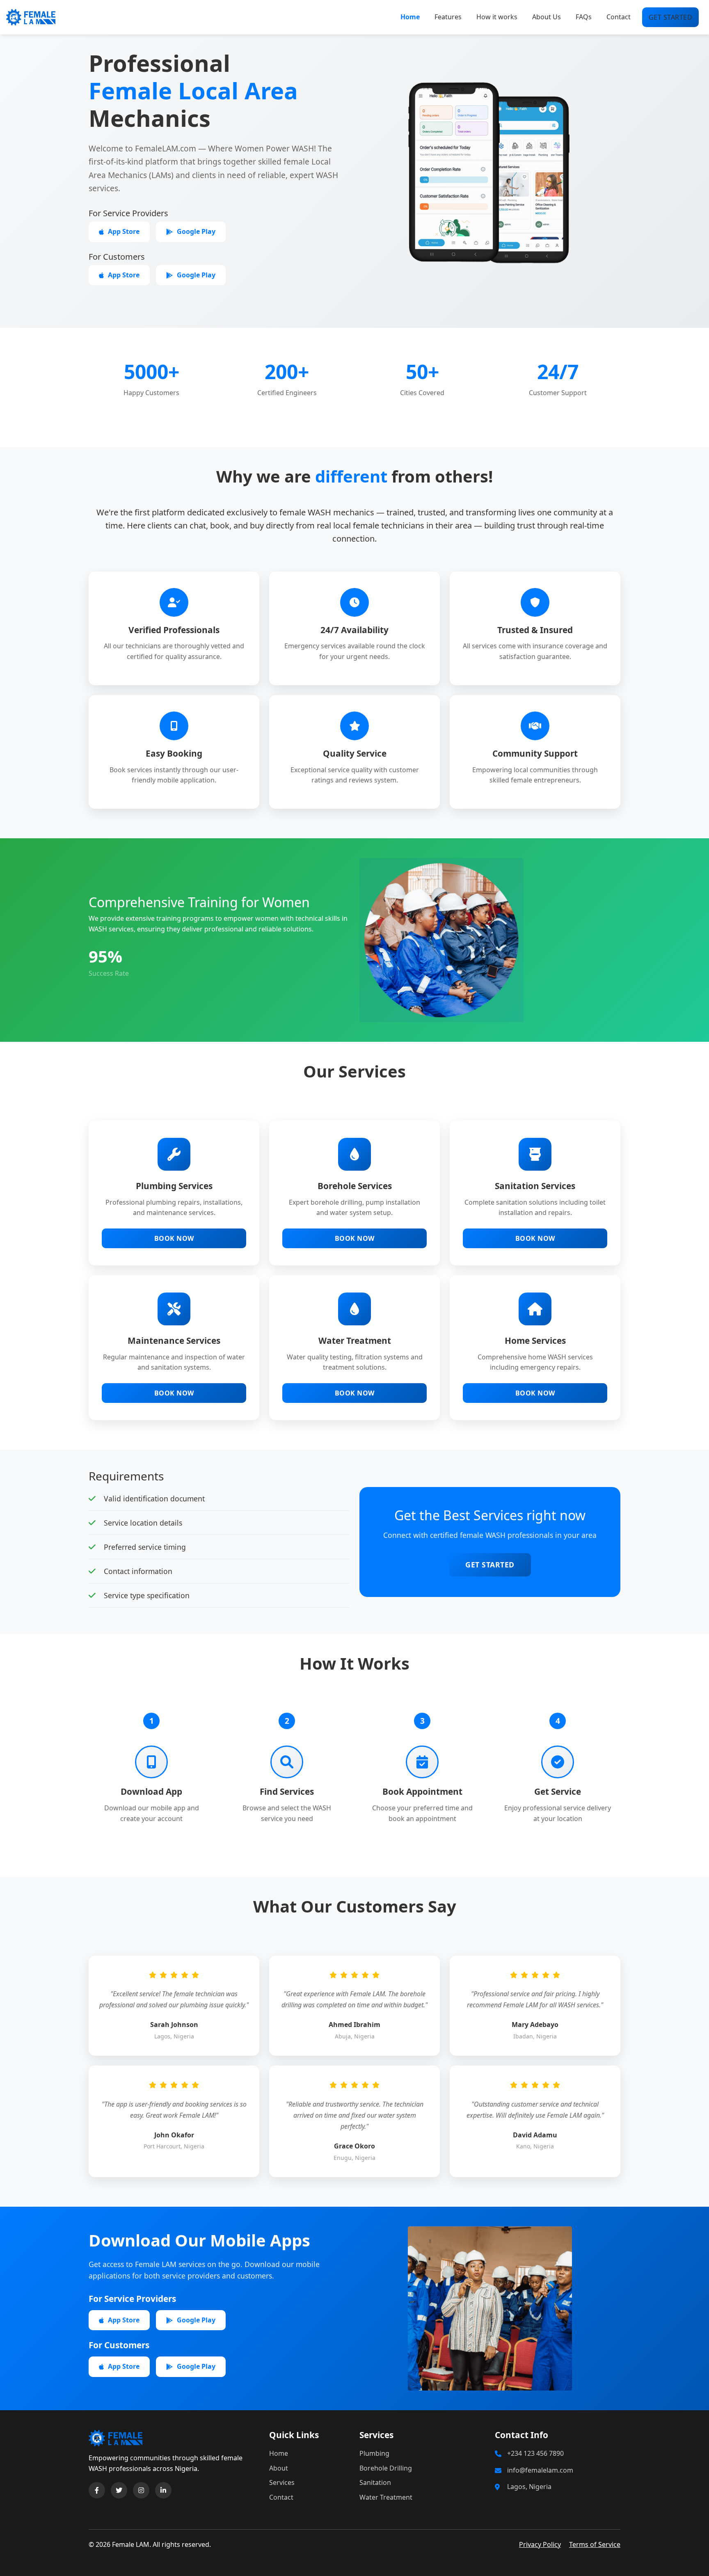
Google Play (196, 231)
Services (282, 2482)
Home (410, 17)
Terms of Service (595, 2544)
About (279, 2468)
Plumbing (374, 2453)
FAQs (584, 17)
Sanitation (375, 2482)
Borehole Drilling (386, 2468)
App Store (124, 231)
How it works (497, 17)
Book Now (174, 1238)
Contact (619, 17)
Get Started (490, 1565)
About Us (547, 17)
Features (448, 17)
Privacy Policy (540, 2544)
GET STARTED (671, 17)
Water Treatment (386, 2497)
